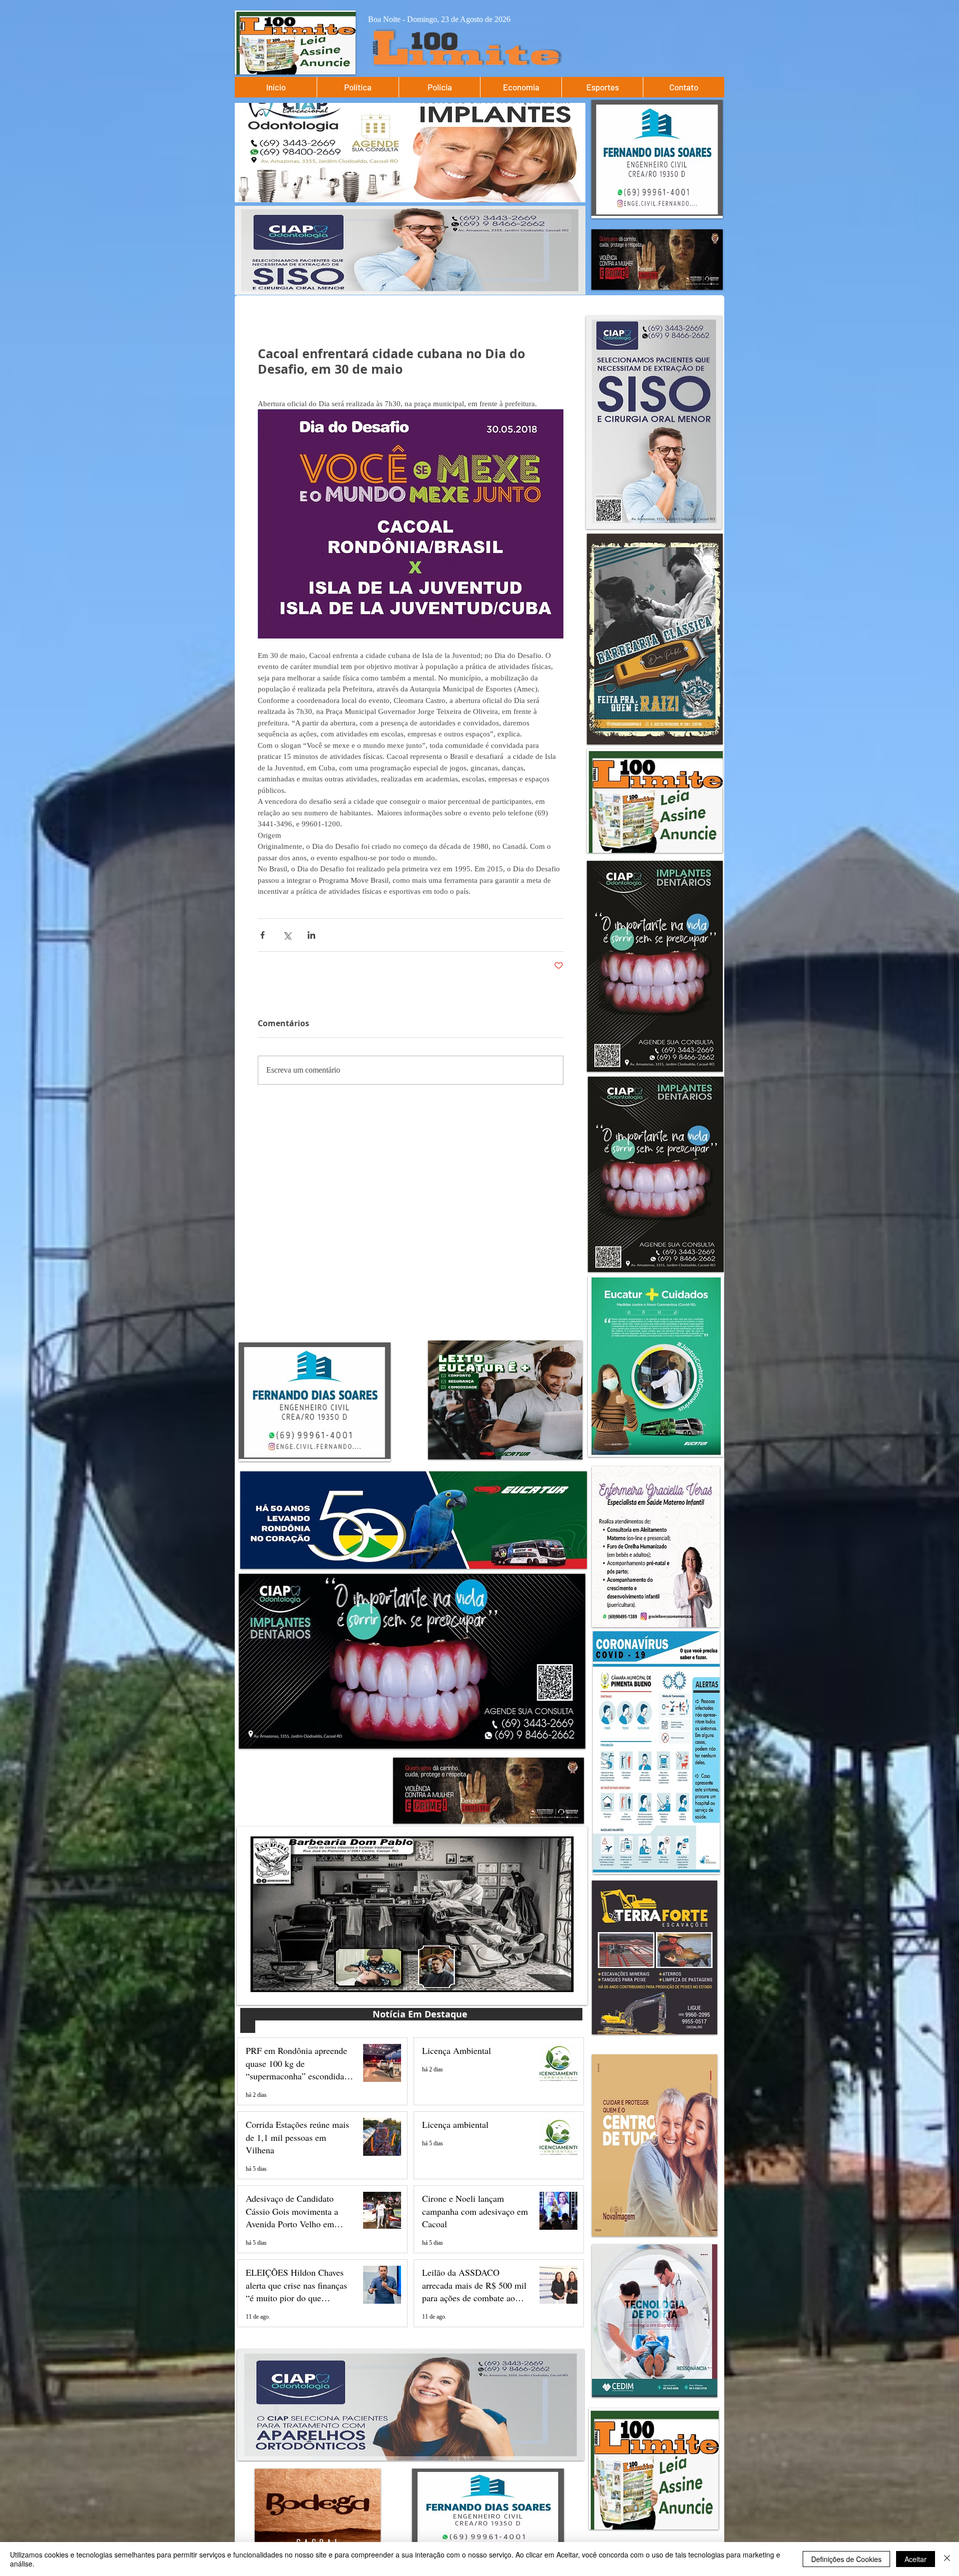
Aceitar (916, 2559)
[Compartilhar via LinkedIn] (311, 935)
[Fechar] (947, 2559)
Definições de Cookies (846, 2559)
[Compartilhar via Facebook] (262, 935)
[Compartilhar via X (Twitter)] (287, 935)
